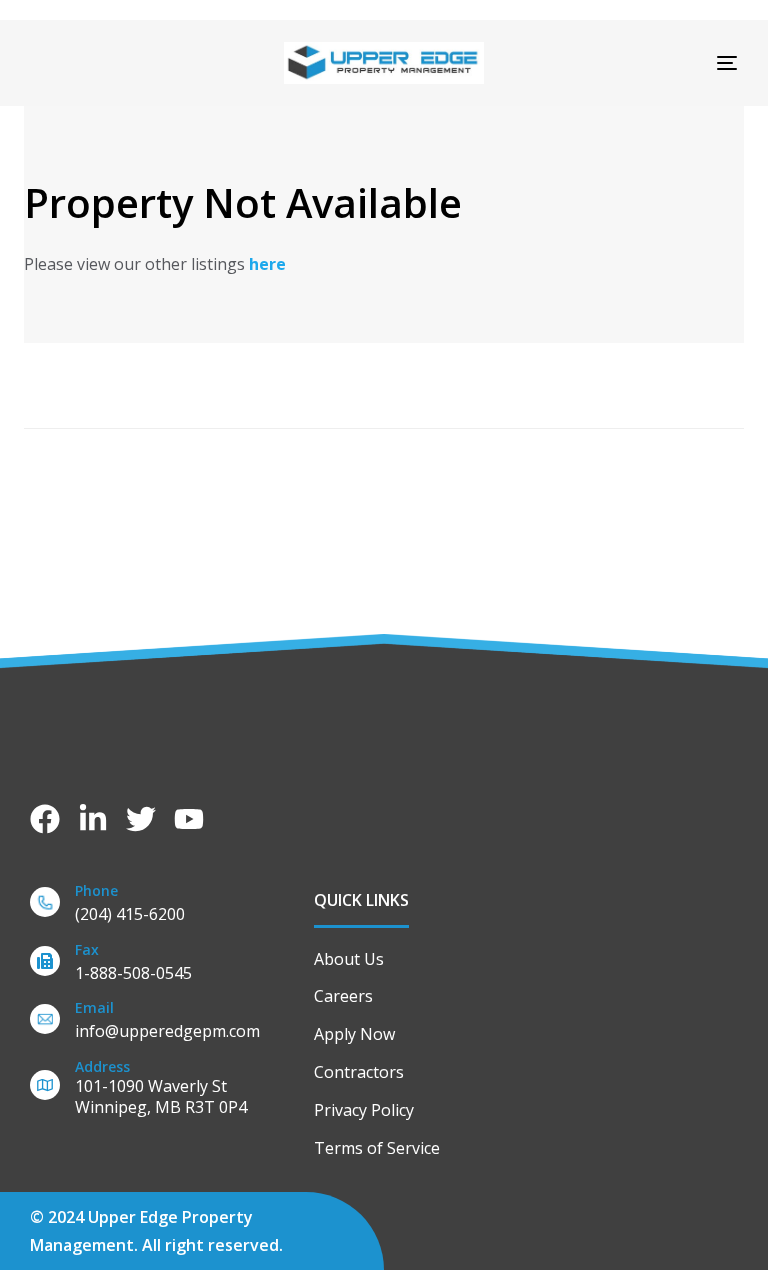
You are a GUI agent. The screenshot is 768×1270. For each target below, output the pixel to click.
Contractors (359, 1072)
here (267, 264)
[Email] (162, 1023)
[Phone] (162, 906)
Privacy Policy (364, 1110)
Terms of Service (377, 1148)
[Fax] (162, 965)
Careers (343, 996)
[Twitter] (141, 819)
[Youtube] (189, 819)
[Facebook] (45, 819)
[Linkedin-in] (93, 819)
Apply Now (354, 1034)
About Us (349, 959)
